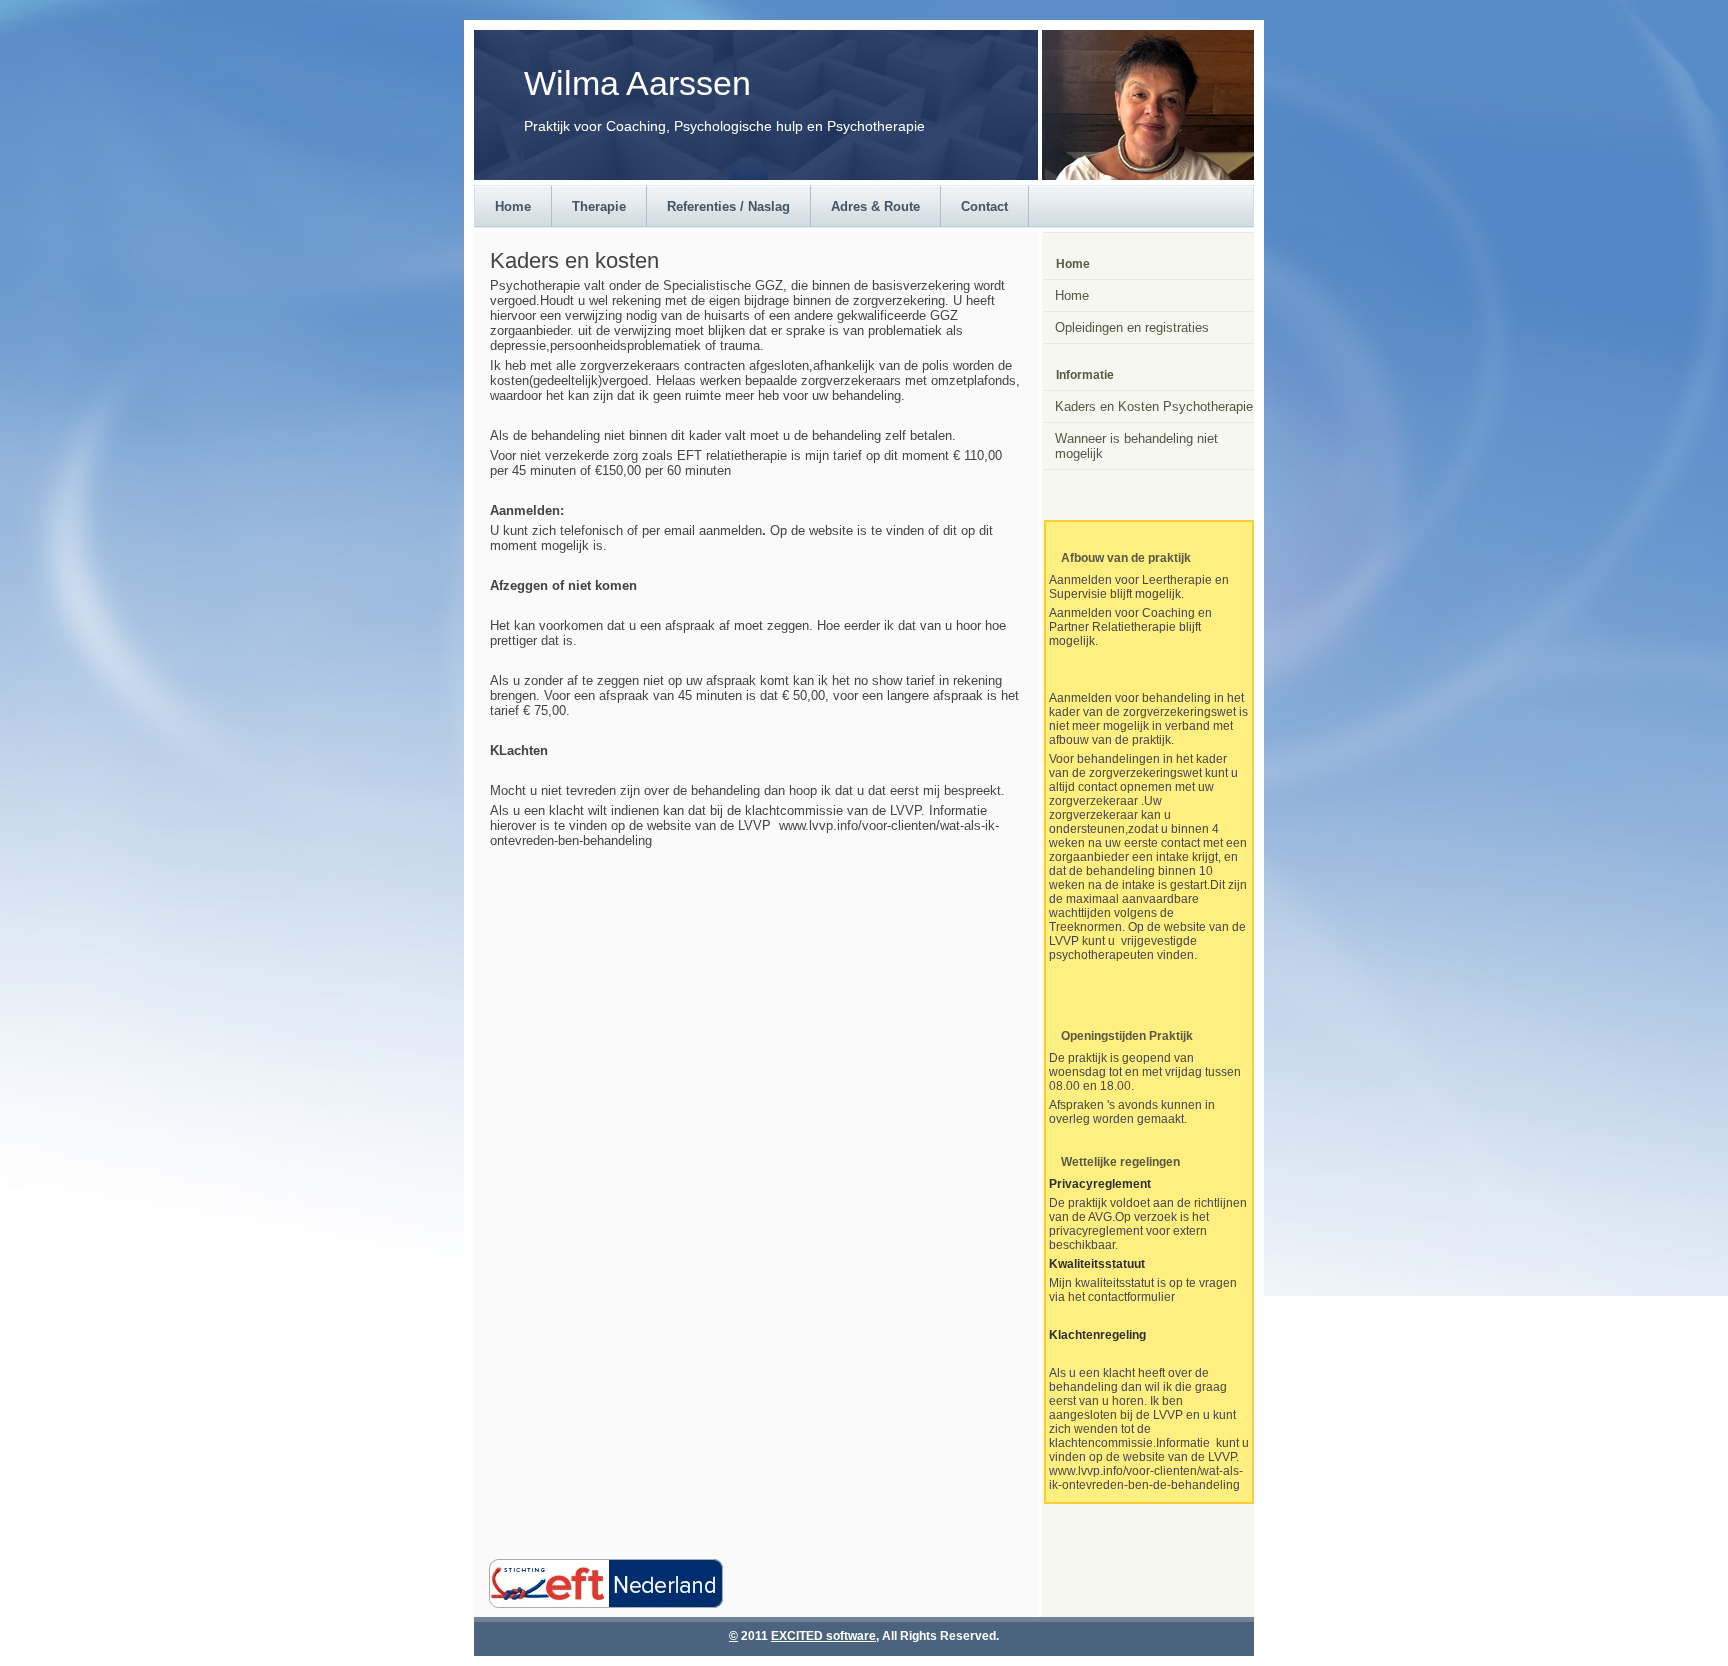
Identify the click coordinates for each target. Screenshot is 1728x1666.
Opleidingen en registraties (1132, 327)
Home (513, 206)
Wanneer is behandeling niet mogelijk (1136, 446)
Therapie (599, 206)
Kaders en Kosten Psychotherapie (1154, 406)
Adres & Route (875, 206)
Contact (984, 206)
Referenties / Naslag (728, 206)
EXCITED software (823, 1636)
